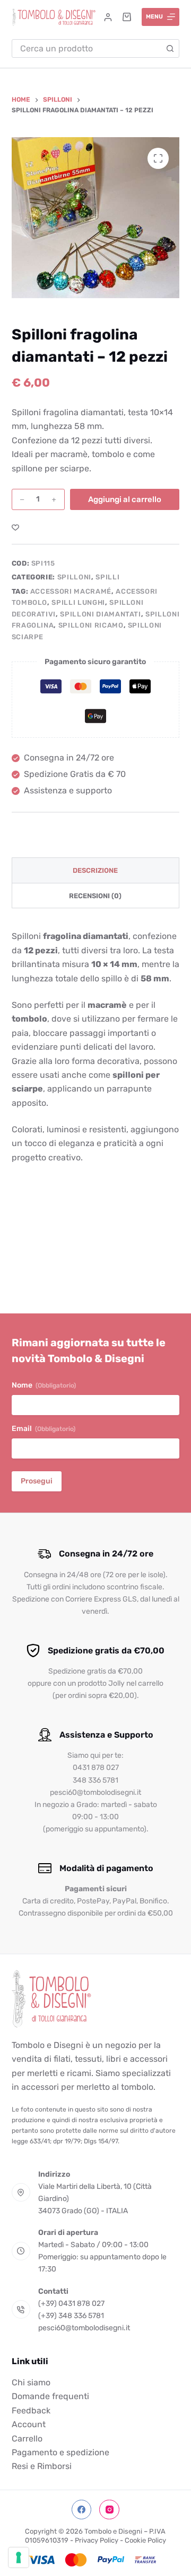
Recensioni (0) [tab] (95, 896)
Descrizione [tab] (95, 870)
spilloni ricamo (91, 625)
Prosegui (37, 1481)
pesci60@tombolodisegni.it (84, 2328)
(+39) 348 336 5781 (71, 2316)
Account (29, 2424)
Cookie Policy (145, 2540)
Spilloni (74, 577)
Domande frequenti (50, 2396)
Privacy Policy (97, 2540)
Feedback (31, 2410)
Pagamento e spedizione (60, 2452)
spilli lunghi (78, 602)
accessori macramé (71, 591)
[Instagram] (109, 2510)
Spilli (107, 577)
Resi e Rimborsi (42, 2466)
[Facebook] (82, 2510)
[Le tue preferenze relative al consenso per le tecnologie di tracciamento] (19, 2557)
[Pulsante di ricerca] (170, 48)
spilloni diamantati (100, 614)
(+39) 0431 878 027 (71, 2304)
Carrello (27, 2439)
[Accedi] (108, 17)
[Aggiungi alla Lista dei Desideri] (15, 527)
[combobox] (87, 48)
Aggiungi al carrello (125, 499)
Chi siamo (31, 2382)
